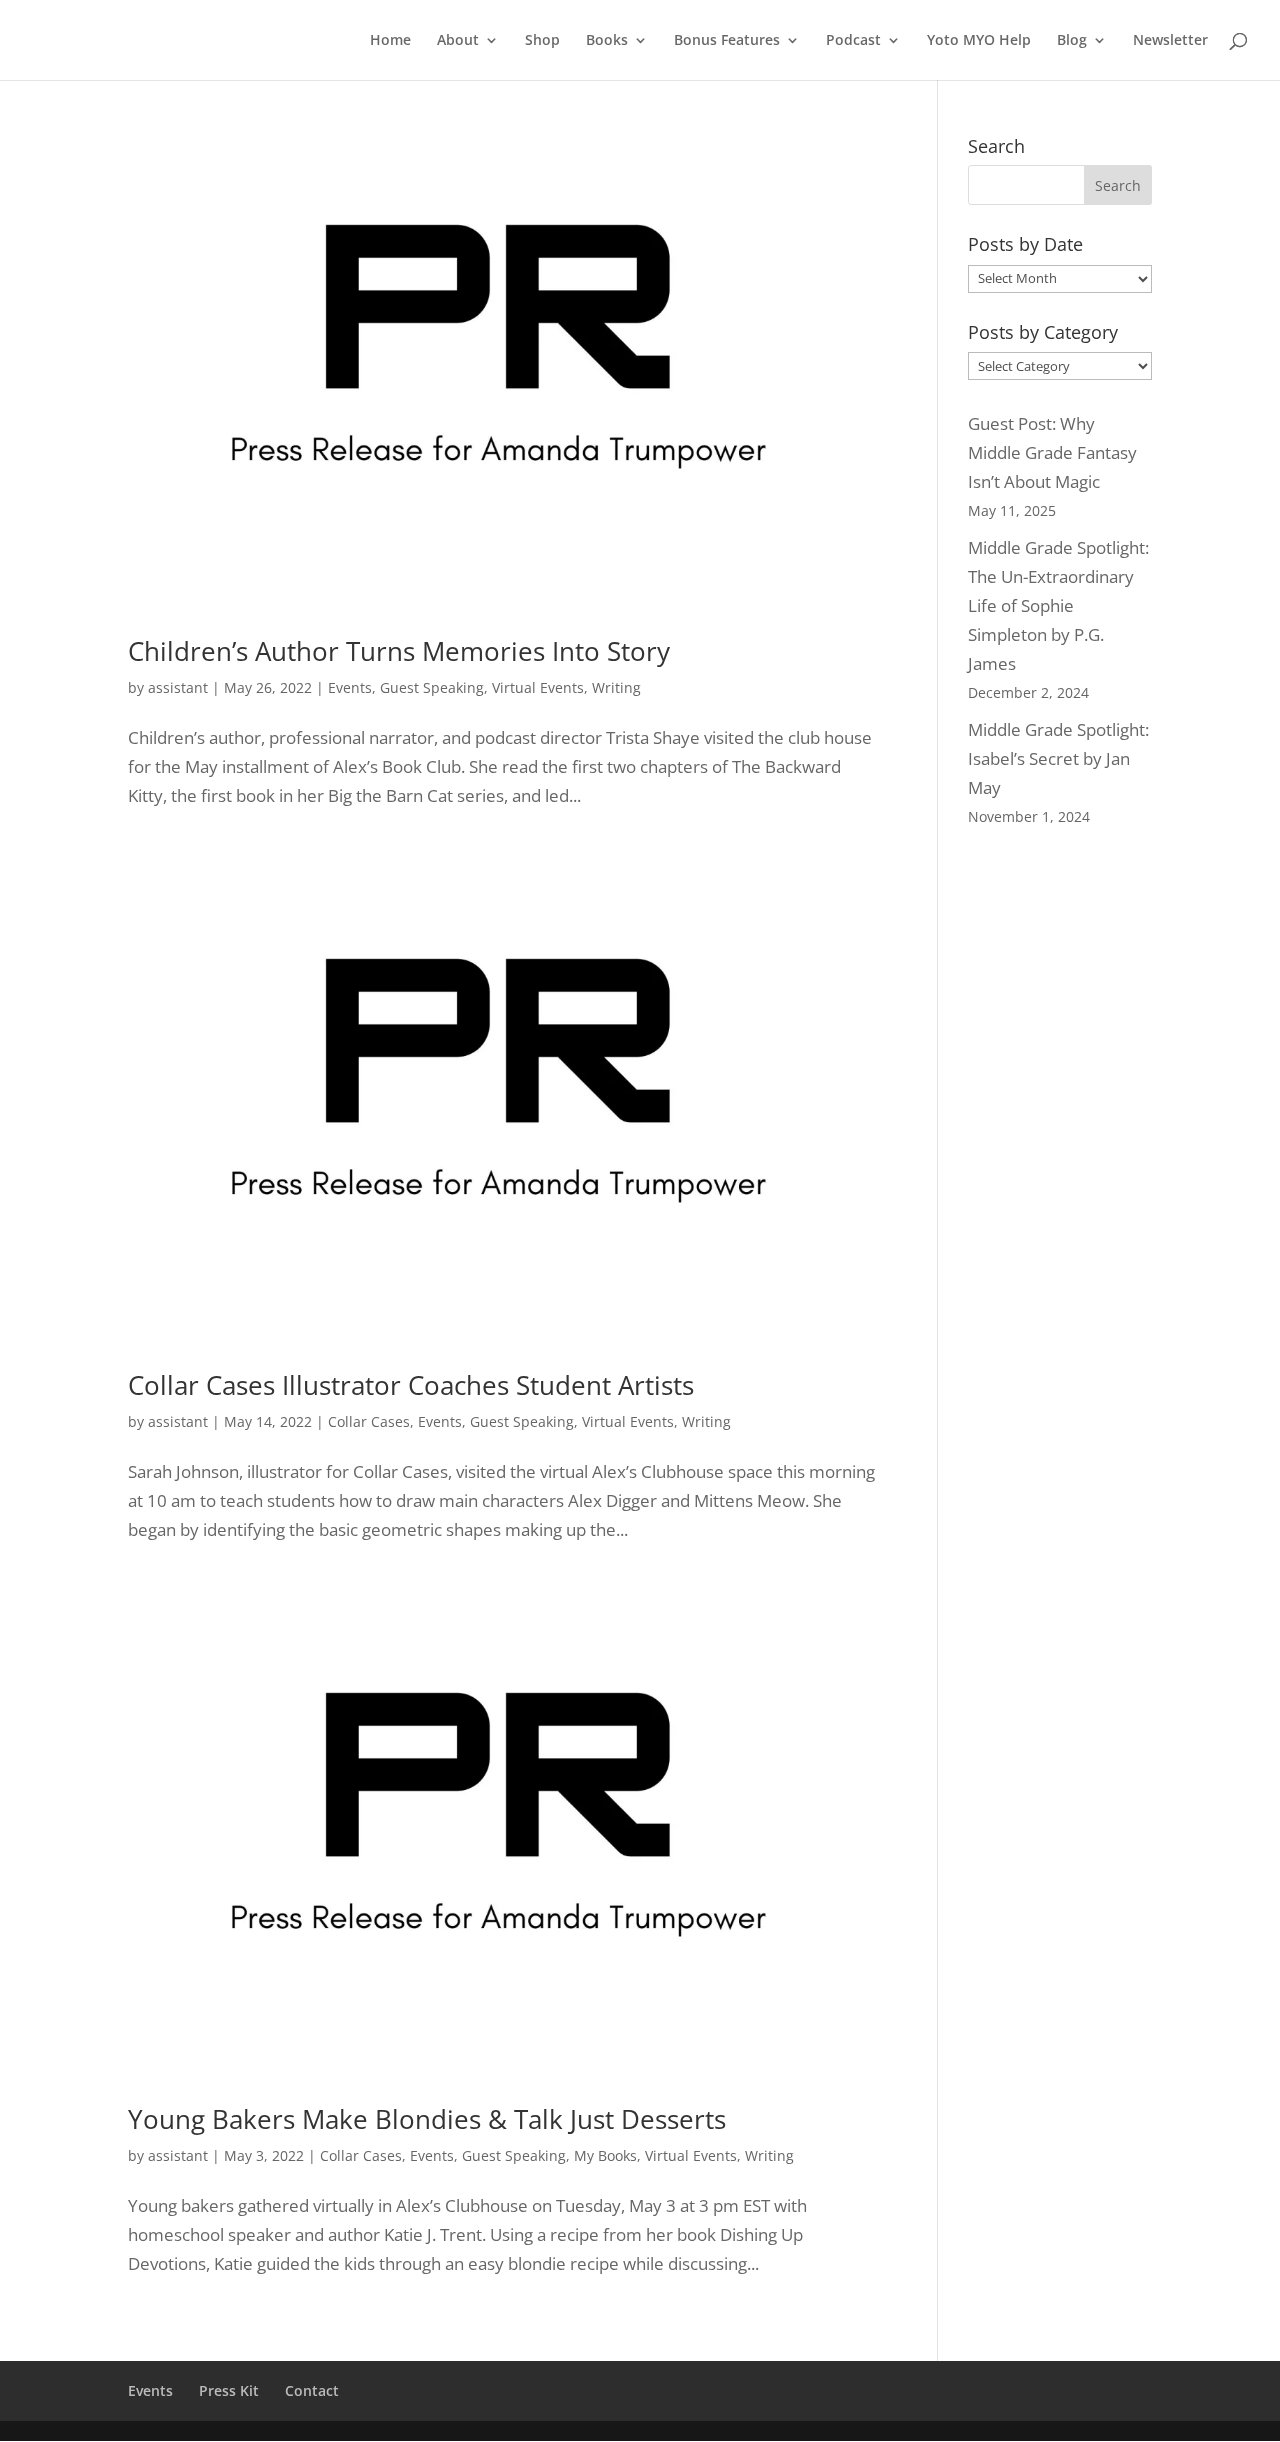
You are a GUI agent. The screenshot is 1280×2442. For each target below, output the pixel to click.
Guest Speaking (432, 687)
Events (350, 687)
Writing (616, 687)
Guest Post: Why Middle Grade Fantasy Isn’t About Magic (1052, 452)
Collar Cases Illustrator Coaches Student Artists (411, 1385)
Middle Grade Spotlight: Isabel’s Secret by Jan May (1058, 758)
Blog (1072, 41)
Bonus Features (727, 41)
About (458, 41)
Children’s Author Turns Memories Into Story (399, 651)
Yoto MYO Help (979, 41)
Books (607, 41)
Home (390, 41)
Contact (312, 2390)
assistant (178, 687)
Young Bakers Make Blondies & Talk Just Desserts (427, 2119)
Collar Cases (369, 1421)
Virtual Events (538, 687)
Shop (542, 41)
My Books (605, 2155)
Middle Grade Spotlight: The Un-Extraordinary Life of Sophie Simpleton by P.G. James (1058, 605)
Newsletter (1170, 41)
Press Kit (229, 2390)
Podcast (853, 41)
